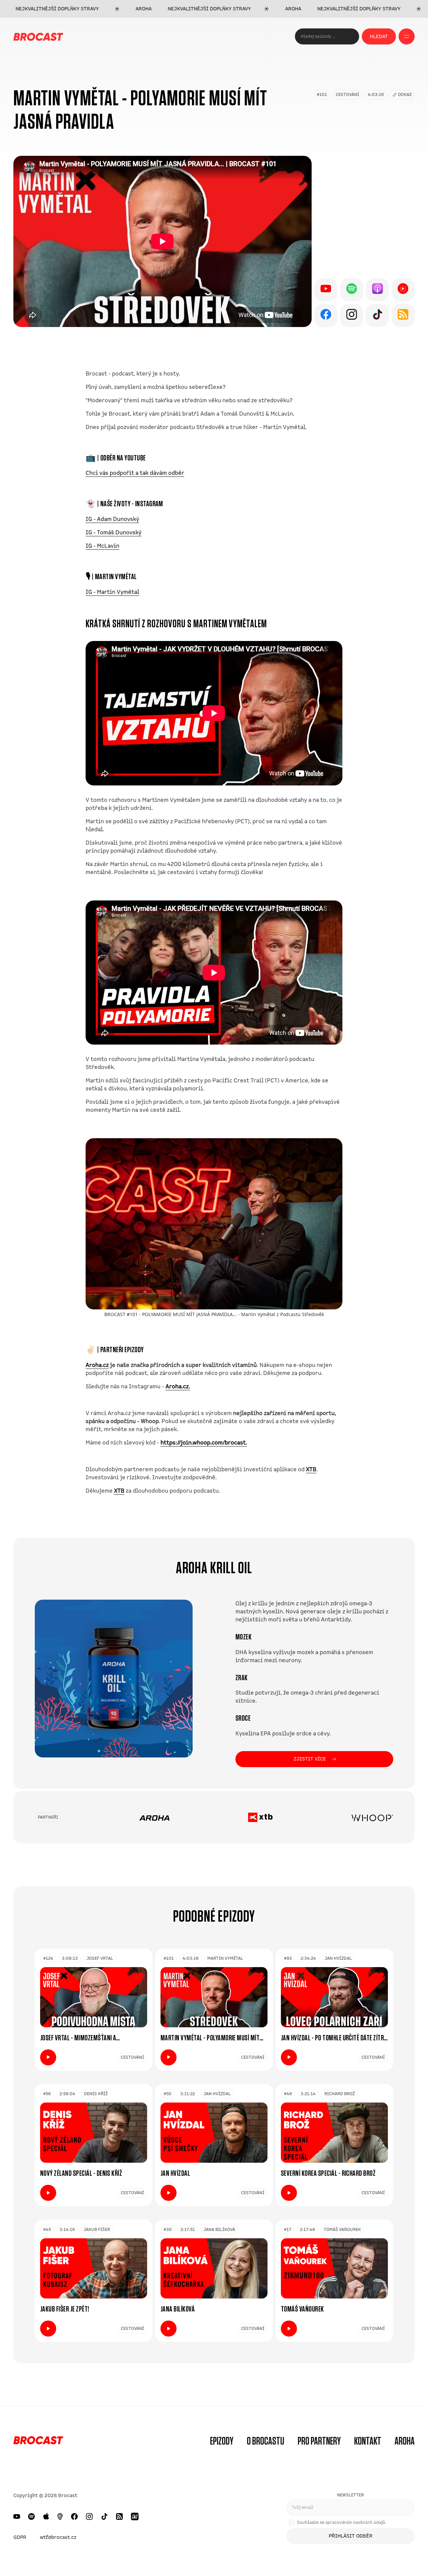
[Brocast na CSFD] (135, 2516)
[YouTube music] (403, 290)
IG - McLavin (102, 546)
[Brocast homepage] (38, 36)
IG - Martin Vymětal (112, 592)
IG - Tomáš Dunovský (114, 532)
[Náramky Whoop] (372, 1817)
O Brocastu (265, 2441)
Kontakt (368, 2441)
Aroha (405, 2441)
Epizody (222, 2441)
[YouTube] (326, 290)
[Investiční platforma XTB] (260, 1817)
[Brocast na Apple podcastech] (46, 2516)
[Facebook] (326, 315)
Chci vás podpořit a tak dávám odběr (135, 473)
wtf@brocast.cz (58, 2537)
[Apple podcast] (377, 290)
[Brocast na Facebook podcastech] (74, 2516)
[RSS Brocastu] (119, 2516)
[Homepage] (38, 2441)
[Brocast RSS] (403, 315)
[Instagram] (352, 315)
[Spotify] (352, 290)
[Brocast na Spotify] (31, 2516)
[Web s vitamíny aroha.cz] (154, 1817)
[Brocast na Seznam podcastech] (60, 2516)
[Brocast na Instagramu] (89, 2516)
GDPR (20, 2537)
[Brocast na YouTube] (17, 2516)
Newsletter (350, 2495)
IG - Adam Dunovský (112, 519)
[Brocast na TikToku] (104, 2516)
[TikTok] (377, 315)
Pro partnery (319, 2441)
